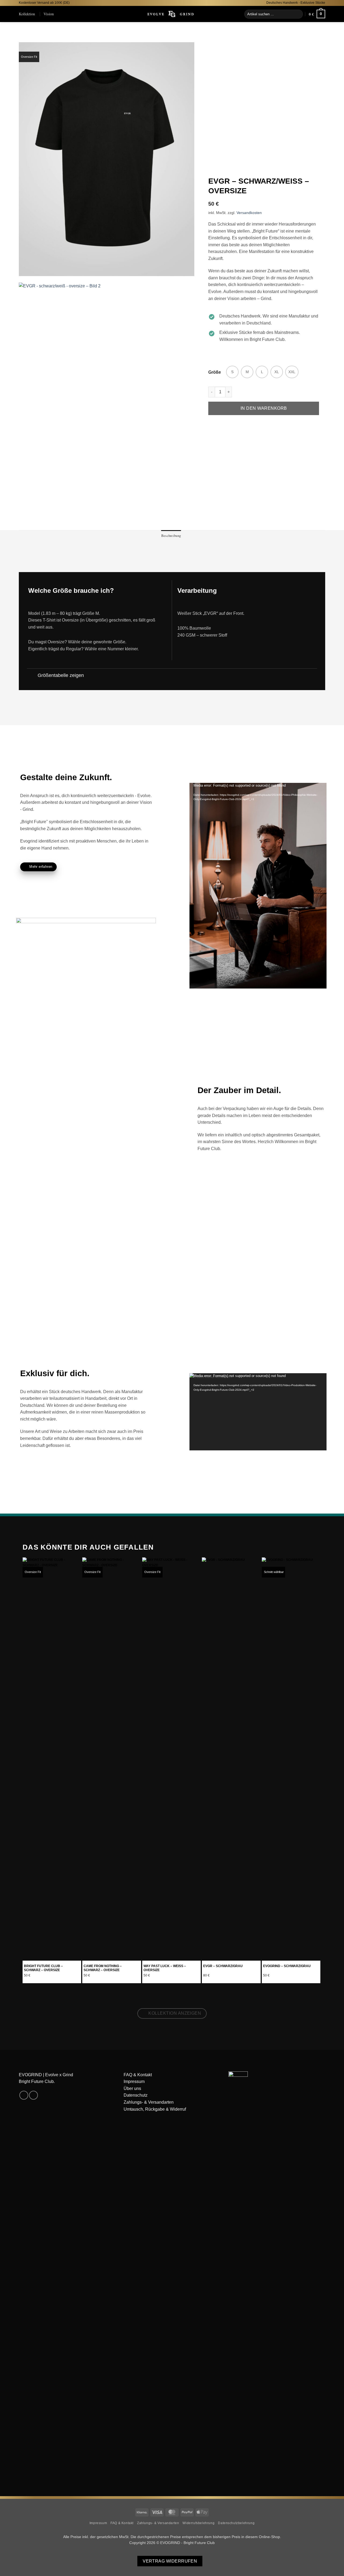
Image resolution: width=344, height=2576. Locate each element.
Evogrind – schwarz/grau (287, 1966)
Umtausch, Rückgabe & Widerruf (155, 2109)
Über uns (132, 2088)
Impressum (134, 2081)
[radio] (232, 372)
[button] (317, 14)
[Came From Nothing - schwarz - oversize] (112, 1759)
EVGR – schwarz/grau (223, 1966)
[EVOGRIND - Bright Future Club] (172, 14)
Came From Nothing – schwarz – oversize (103, 1968)
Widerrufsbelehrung (198, 2523)
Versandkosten (249, 213)
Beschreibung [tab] (171, 536)
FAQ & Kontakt (138, 2075)
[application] (258, 821)
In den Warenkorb (264, 408)
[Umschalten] (32, 676)
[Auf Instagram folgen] (24, 2095)
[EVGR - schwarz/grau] (231, 1759)
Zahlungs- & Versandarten (149, 2102)
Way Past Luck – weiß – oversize (165, 1968)
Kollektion (27, 14)
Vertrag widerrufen (170, 2561)
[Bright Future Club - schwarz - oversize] (52, 1759)
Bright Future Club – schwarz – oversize (43, 1968)
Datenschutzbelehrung (236, 2523)
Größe (215, 372)
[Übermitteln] (298, 14)
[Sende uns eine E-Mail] (33, 2095)
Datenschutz (136, 2095)
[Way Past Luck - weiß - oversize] (171, 1759)
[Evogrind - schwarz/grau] (291, 1759)
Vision (49, 14)
